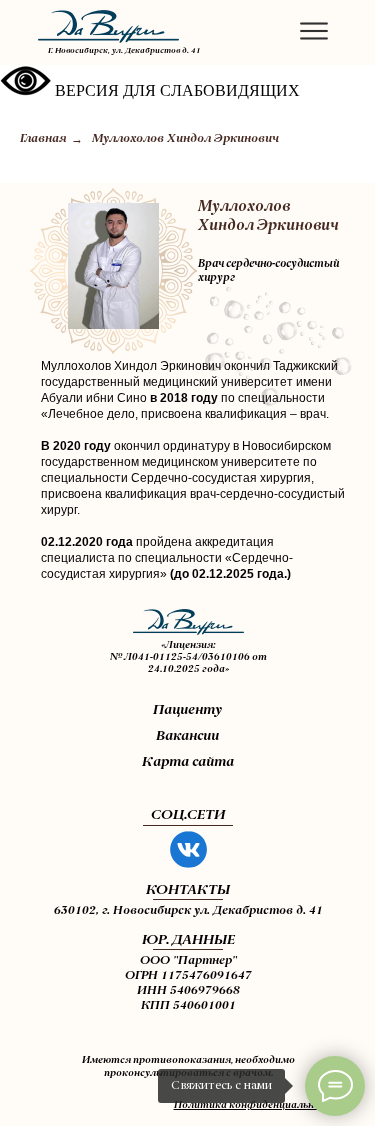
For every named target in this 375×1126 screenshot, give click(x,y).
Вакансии (187, 736)
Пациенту (187, 710)
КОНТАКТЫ (188, 890)
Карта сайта (188, 762)
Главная (43, 139)
